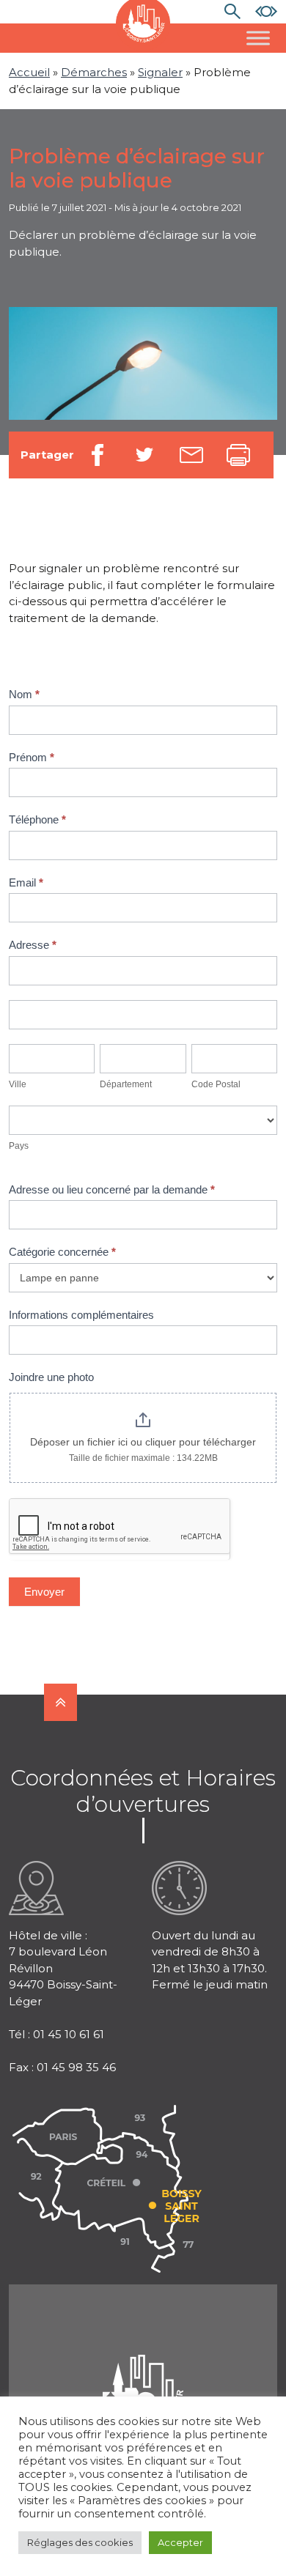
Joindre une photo (51, 1377)
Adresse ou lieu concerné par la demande (112, 1189)
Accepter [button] (180, 2542)
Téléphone (37, 819)
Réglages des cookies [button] (80, 2542)
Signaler (160, 72)
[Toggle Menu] (258, 38)
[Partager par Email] (191, 455)
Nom (24, 694)
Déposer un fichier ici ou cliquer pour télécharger (143, 1442)
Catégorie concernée (62, 1252)
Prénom (32, 757)
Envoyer (44, 1592)
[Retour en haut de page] (60, 1702)
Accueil (29, 72)
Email (26, 882)
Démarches (94, 72)
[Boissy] (143, 2373)
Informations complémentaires (81, 1315)
